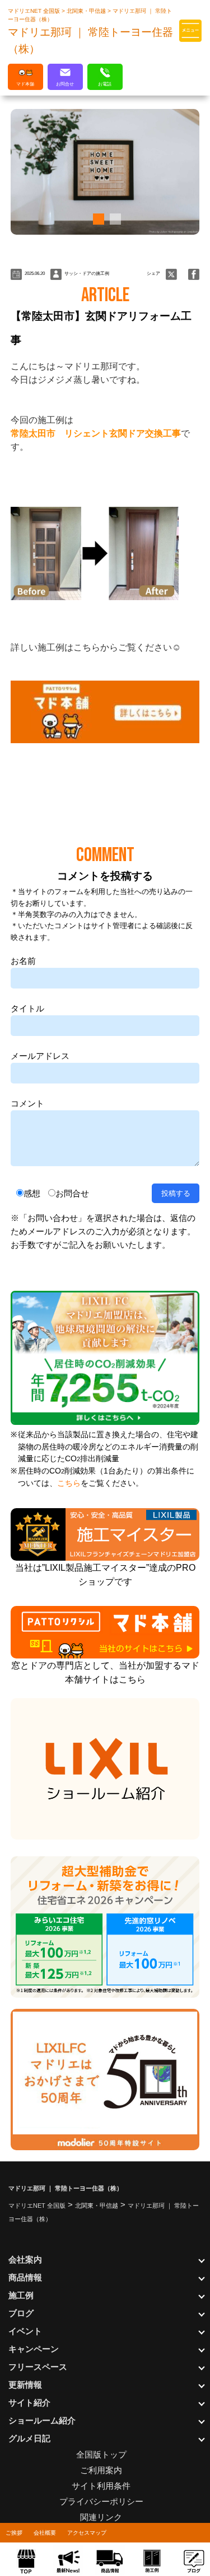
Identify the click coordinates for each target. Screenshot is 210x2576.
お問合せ (72, 1193)
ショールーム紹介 (42, 2420)
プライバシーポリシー (101, 2501)
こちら (69, 1483)
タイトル (27, 1008)
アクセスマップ (87, 2533)
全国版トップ (101, 2454)
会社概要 (45, 2533)
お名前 (23, 961)
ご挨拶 (14, 2533)
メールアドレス (40, 1056)
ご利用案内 (101, 2470)
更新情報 (25, 2385)
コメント (27, 1103)
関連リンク (101, 2517)
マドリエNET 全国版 (35, 11)
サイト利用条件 (101, 2486)
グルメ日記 (29, 2438)
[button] (97, 219)
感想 (32, 1193)
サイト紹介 (29, 2402)
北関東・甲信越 (87, 11)
